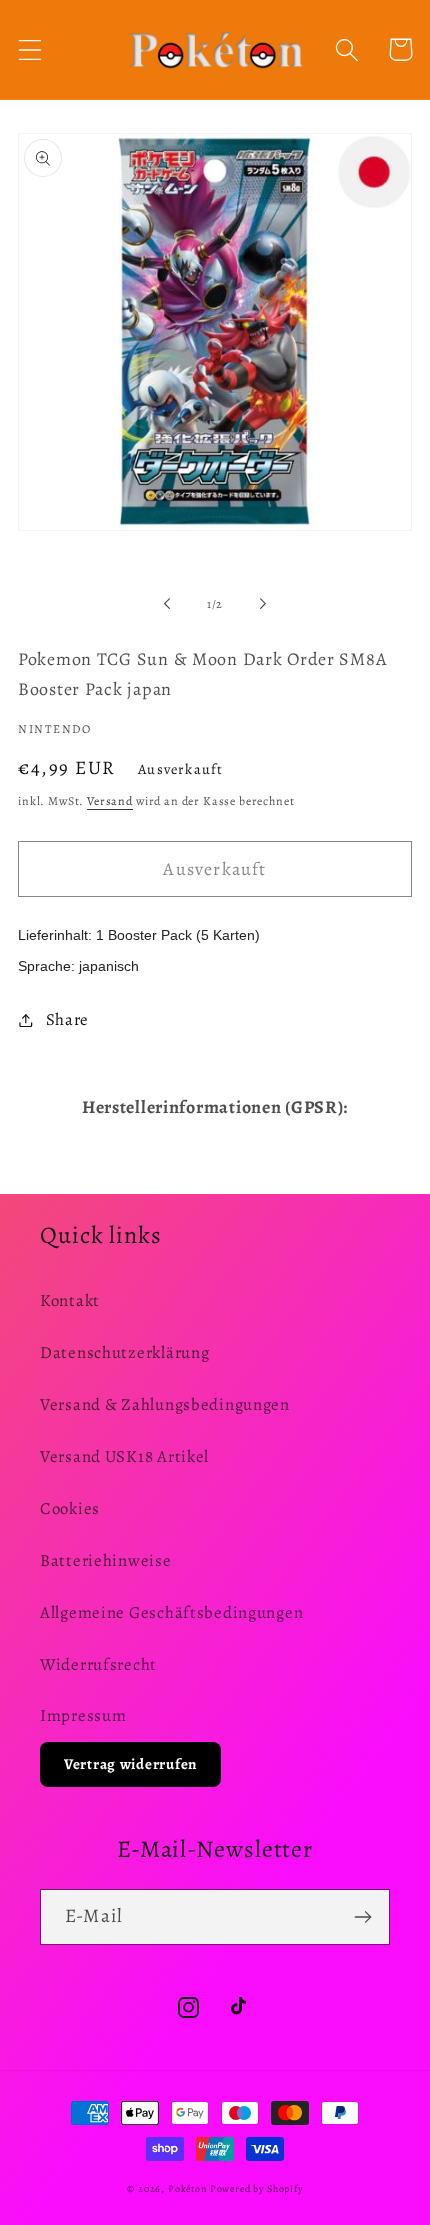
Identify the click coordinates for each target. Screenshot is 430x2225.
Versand (110, 801)
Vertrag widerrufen (130, 1764)
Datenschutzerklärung (124, 1352)
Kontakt (70, 1300)
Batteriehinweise (106, 1560)
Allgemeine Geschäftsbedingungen (171, 1612)
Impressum (83, 1715)
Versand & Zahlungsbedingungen (165, 1404)
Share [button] (67, 1019)
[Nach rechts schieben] (263, 604)
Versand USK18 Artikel (124, 1456)
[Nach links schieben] (167, 604)
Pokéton (187, 2188)
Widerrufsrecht (98, 1664)
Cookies (70, 1508)
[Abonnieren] (362, 1917)
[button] (30, 49)
